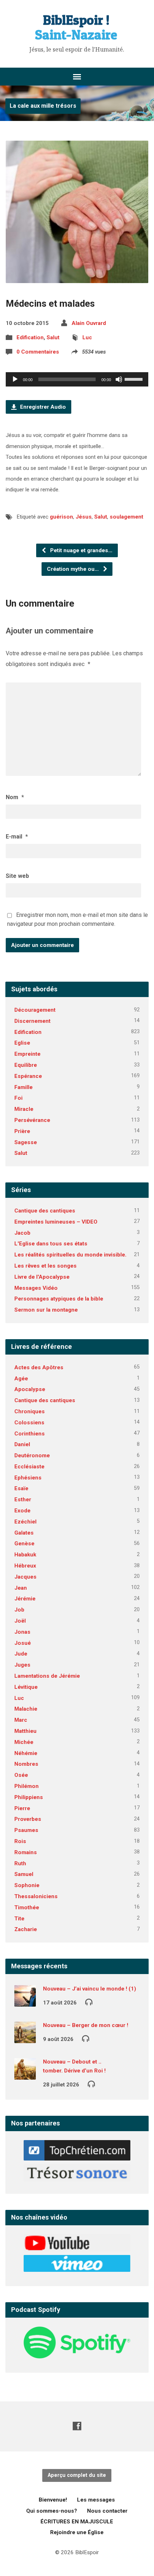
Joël (20, 1621)
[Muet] (119, 379)
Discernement (32, 1021)
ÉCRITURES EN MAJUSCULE (77, 2522)
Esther (23, 1500)
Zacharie (26, 1929)
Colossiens (29, 1423)
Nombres (26, 1764)
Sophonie (27, 1885)
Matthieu (25, 1731)
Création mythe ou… (74, 569)
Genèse (24, 1544)
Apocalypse (30, 1389)
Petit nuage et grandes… (81, 550)
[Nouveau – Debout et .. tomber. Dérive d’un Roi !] (25, 2075)
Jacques (25, 1577)
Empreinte (27, 1054)
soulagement (126, 517)
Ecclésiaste (29, 1467)
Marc (21, 1720)
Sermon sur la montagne (46, 1310)
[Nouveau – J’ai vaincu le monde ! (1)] (25, 2002)
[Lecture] (15, 379)
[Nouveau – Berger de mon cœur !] (25, 2038)
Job (19, 1610)
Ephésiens (28, 1478)
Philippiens (29, 1797)
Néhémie (26, 1753)
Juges (22, 1665)
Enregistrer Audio (42, 407)
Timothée (27, 1907)
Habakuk (25, 1555)
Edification (30, 337)
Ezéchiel (25, 1522)
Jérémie (25, 1599)
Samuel (24, 1874)
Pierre (22, 1808)
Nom (15, 797)
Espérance (28, 1076)
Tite (19, 1919)
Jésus (84, 517)
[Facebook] (77, 2426)
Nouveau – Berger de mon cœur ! (86, 2025)
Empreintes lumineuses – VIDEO (56, 1222)
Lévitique (26, 1687)
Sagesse (26, 1142)
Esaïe (21, 1488)
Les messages (96, 2500)
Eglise (22, 1043)
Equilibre (26, 1065)
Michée (24, 1742)
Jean (21, 1588)
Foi (18, 1098)
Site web (17, 876)
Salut (53, 337)
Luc (87, 337)
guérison (61, 517)
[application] (77, 379)
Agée (21, 1379)
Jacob (22, 1233)
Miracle (24, 1109)
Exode (22, 1511)
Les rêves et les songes (45, 1266)
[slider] (135, 379)
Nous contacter (107, 2511)
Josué (23, 1643)
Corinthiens (30, 1434)
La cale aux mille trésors (43, 106)
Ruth (20, 1863)
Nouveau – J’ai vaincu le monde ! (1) (90, 1989)
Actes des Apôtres (39, 1367)
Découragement (35, 1010)
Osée (21, 1775)
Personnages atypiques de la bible (59, 1299)
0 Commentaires (38, 352)
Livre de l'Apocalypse (42, 1277)
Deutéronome (32, 1455)
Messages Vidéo (36, 1288)
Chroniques (30, 1411)
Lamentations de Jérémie (47, 1676)
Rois (20, 1841)
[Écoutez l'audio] (89, 2002)
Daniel (22, 1444)
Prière (22, 1131)
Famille (23, 1087)
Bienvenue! (53, 2500)
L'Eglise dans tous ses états (51, 1244)
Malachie (26, 1709)
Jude (21, 1654)
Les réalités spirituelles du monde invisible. (70, 1255)
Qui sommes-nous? (52, 2511)
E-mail (17, 837)
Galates (24, 1533)
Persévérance (32, 1120)
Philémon (27, 1786)
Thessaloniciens (36, 1896)
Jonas (22, 1632)
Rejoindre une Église (77, 2532)
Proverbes (28, 1819)
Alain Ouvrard (89, 323)
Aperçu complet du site (77, 2475)
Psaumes (26, 1830)
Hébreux (25, 1566)
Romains (26, 1852)
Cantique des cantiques (45, 1211)
